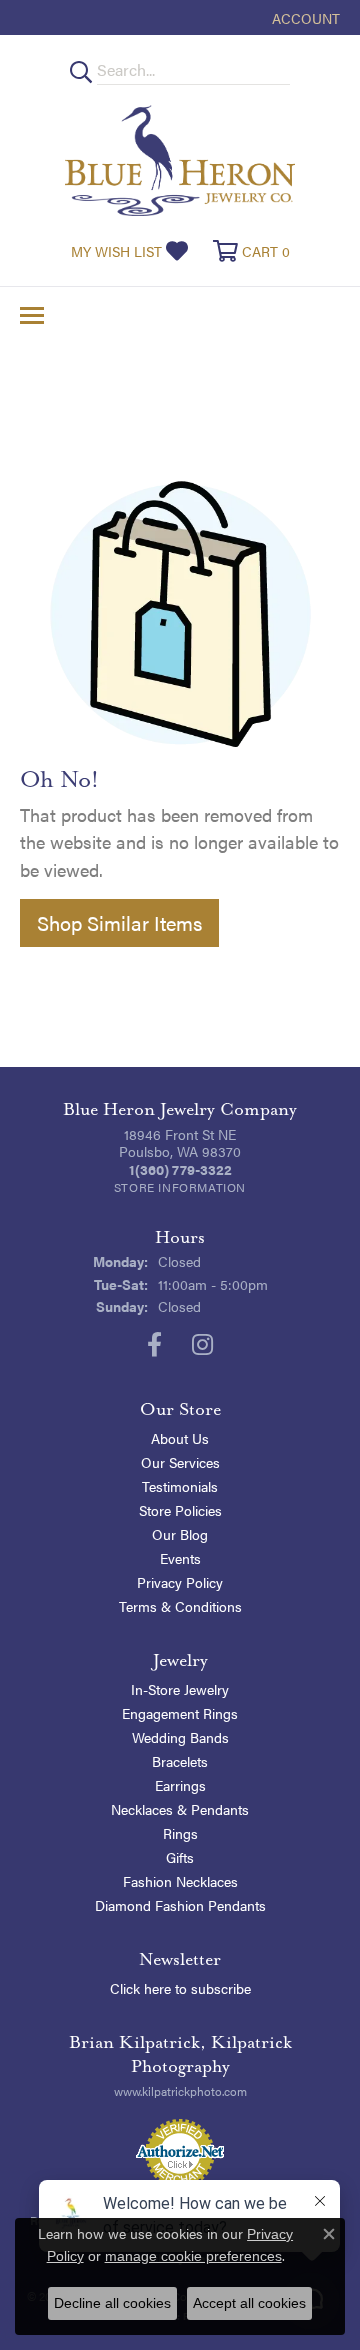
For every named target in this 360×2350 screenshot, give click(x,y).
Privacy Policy (180, 1582)
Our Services (180, 1462)
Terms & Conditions (180, 1606)
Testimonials (180, 1486)
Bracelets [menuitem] (180, 1761)
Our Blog (180, 1534)
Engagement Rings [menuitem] (180, 1713)
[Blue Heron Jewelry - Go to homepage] (180, 160)
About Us (180, 1438)
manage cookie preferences (193, 2256)
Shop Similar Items (119, 922)
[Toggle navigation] (32, 315)
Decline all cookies (112, 2303)
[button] (304, 17)
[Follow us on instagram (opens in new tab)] (202, 1345)
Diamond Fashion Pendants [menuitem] (180, 1905)
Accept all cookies (249, 2303)
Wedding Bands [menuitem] (180, 1737)
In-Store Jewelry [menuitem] (180, 1689)
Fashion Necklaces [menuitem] (180, 1881)
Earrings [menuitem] (180, 1785)
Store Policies (180, 1510)
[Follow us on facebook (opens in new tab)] (154, 1345)
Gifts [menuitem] (180, 1857)
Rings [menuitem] (180, 1833)
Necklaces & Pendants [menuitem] (180, 1809)
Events (180, 1558)
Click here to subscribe (180, 1988)
